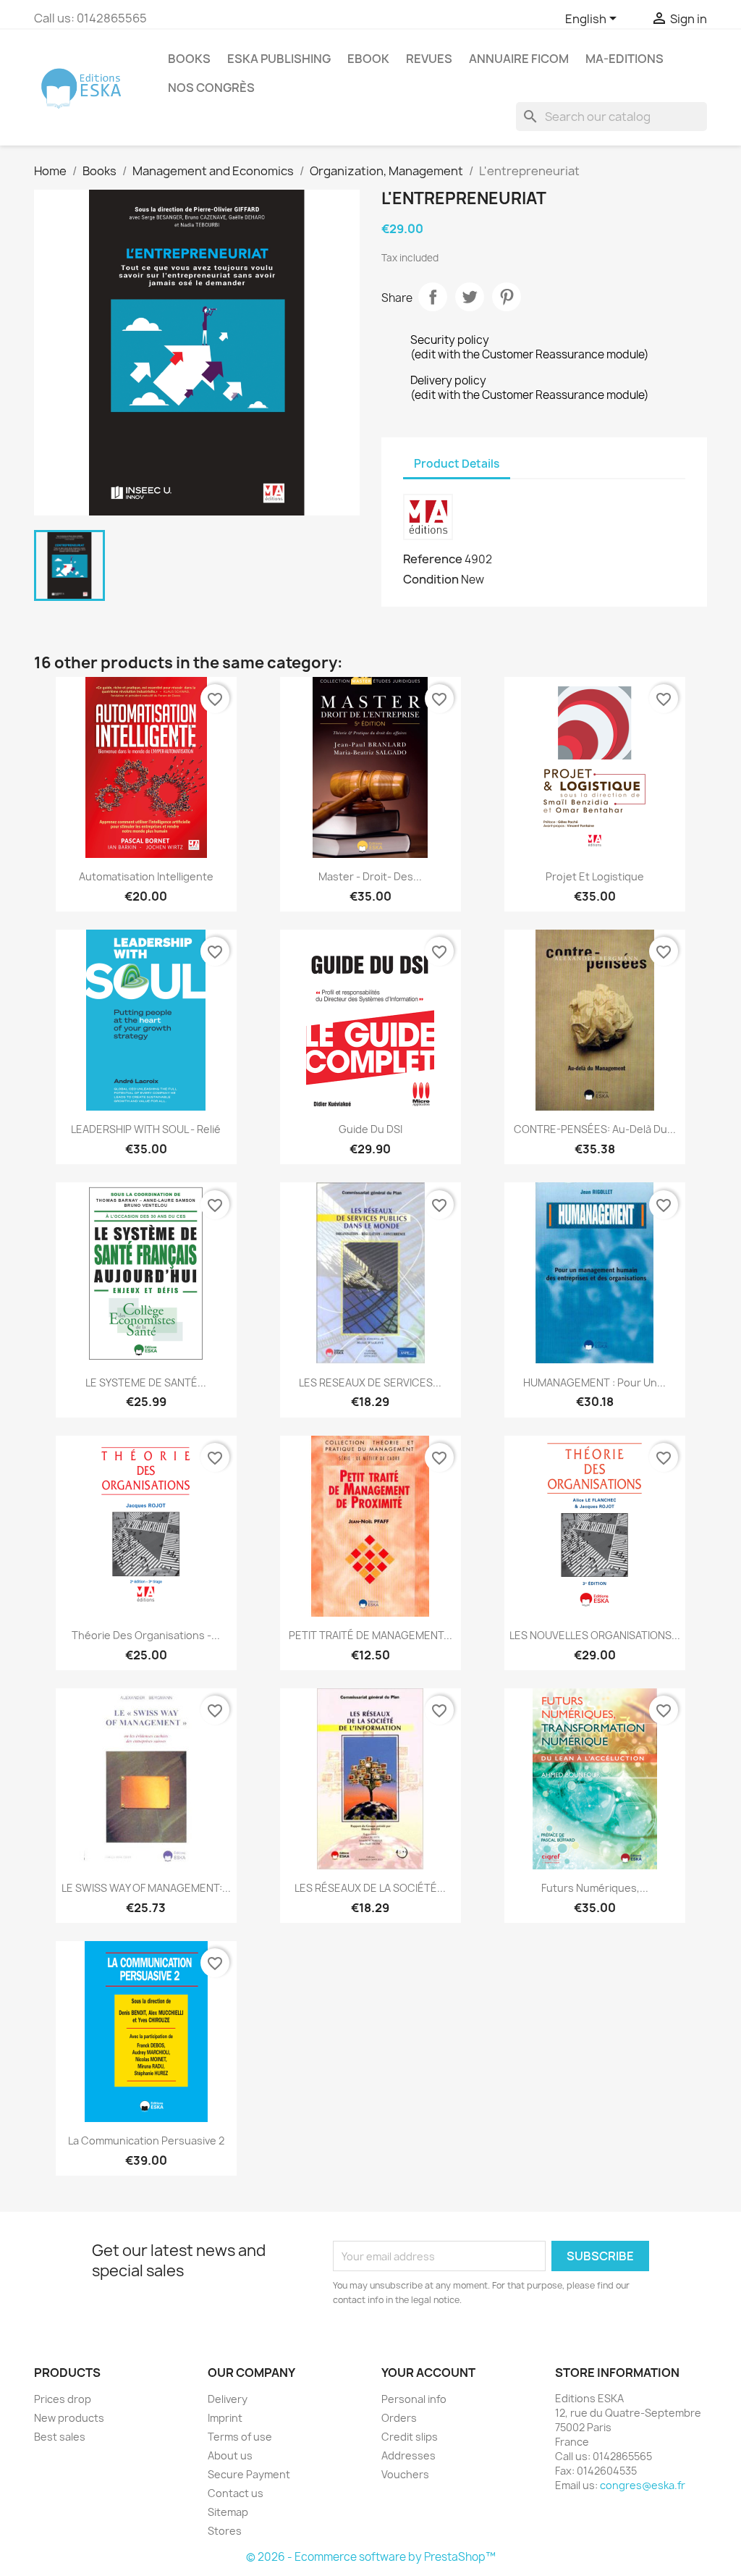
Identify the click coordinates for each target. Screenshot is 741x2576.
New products (69, 2418)
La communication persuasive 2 (146, 2141)
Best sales (60, 2437)
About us (230, 2455)
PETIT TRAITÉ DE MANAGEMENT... (370, 1635)
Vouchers (405, 2474)
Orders (399, 2418)
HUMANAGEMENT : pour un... (594, 1382)
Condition (431, 579)
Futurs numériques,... (595, 1888)
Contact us (236, 2493)
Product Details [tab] (457, 464)
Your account (428, 2373)
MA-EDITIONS (624, 59)
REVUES (429, 59)
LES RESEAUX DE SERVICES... (370, 1382)
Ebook (368, 59)
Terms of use (240, 2437)
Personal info (414, 2399)
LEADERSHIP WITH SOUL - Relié (146, 1129)
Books (189, 59)
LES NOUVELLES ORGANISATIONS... (595, 1635)
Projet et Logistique (595, 876)
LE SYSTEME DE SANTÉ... (146, 1382)
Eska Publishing (279, 59)
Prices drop (63, 2399)
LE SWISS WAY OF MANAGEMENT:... (146, 1888)
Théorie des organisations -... (146, 1635)
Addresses (408, 2455)
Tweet (470, 297)
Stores (225, 2531)
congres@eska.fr (643, 2485)
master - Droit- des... (370, 876)
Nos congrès (211, 88)
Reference (433, 559)
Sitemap (228, 2512)
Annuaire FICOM (519, 59)
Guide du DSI (370, 1129)
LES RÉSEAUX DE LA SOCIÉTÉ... (370, 1888)
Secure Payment (249, 2474)
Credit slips (410, 2437)
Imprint (225, 2418)
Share (433, 297)
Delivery (228, 2399)
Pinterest (507, 297)
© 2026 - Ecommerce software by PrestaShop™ (371, 2557)
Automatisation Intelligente (146, 876)
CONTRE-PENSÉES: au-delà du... (595, 1129)
